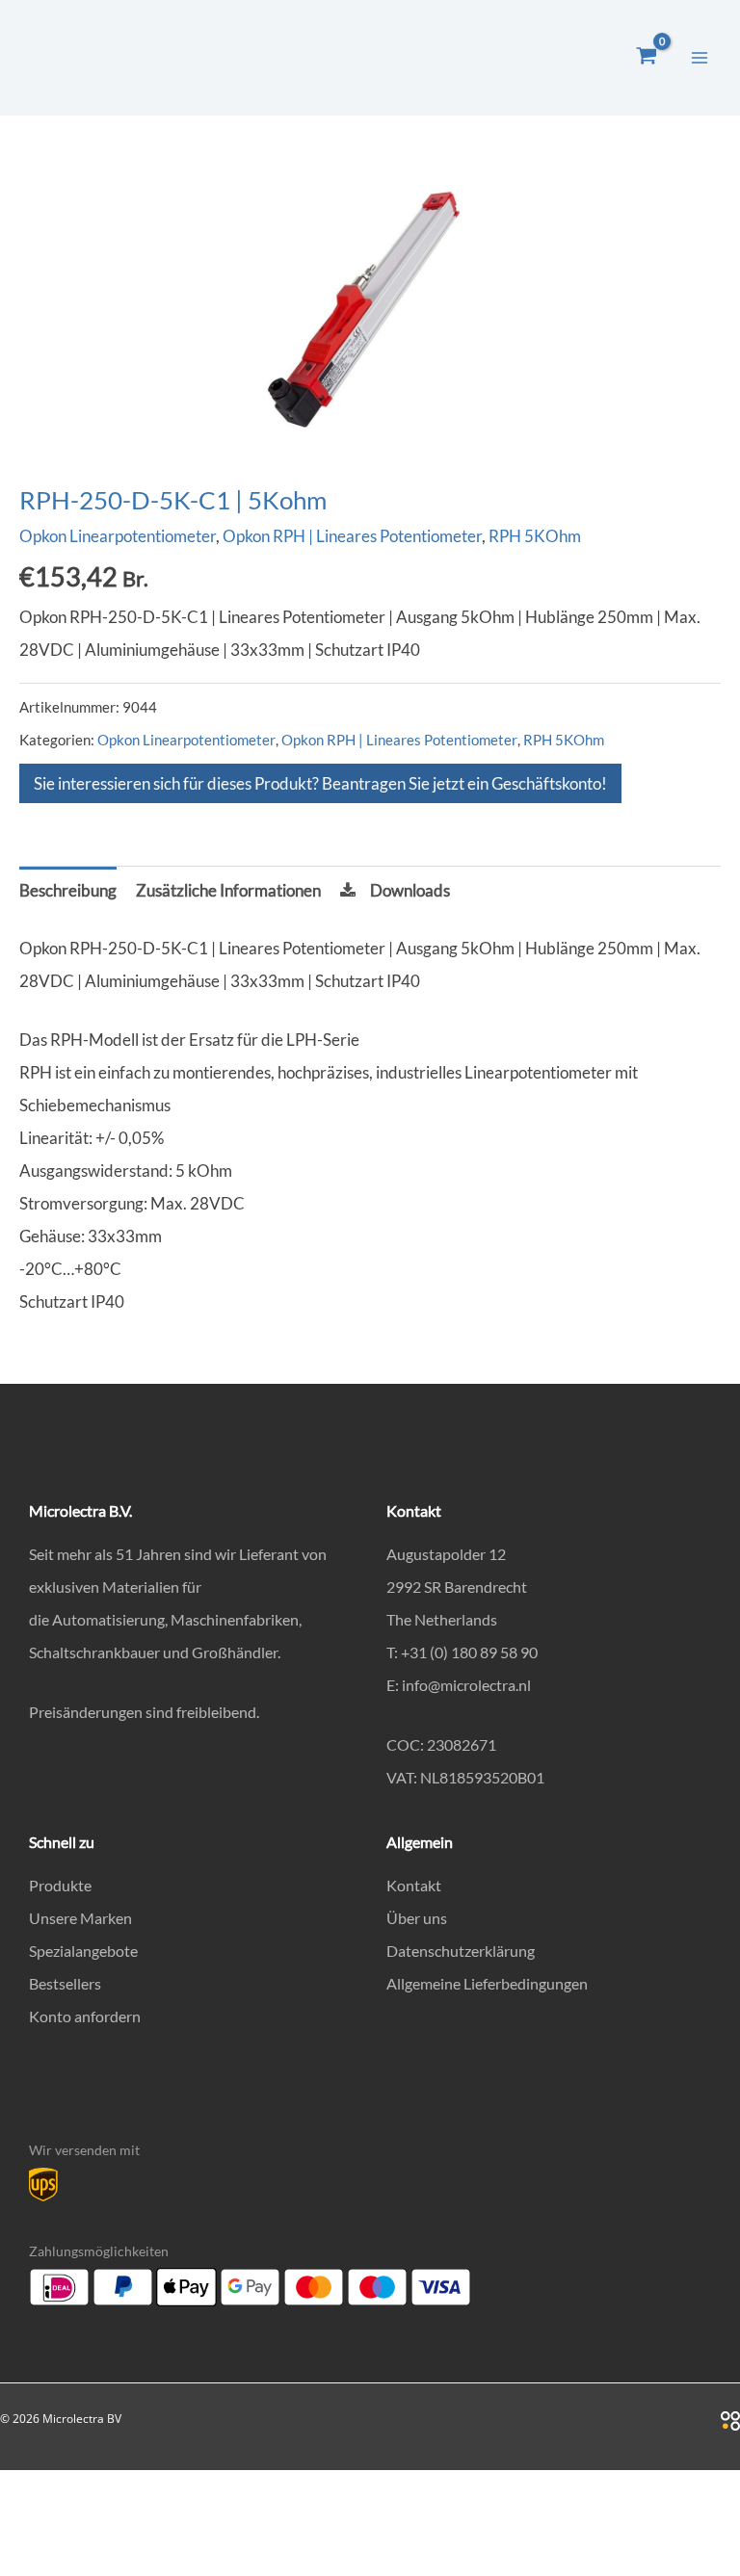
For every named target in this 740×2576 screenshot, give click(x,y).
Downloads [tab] (410, 890)
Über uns (417, 1918)
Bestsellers (65, 1983)
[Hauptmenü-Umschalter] (700, 58)
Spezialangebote (83, 1951)
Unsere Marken (80, 1918)
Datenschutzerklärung (461, 1951)
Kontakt (414, 1885)
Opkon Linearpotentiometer (118, 536)
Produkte (60, 1885)
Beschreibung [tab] (68, 890)
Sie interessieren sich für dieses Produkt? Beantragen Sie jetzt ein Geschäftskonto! (320, 783)
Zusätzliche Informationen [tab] (228, 890)
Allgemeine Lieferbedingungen (487, 1983)
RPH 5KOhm (535, 536)
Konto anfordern (85, 2016)
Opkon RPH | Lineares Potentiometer (352, 536)
